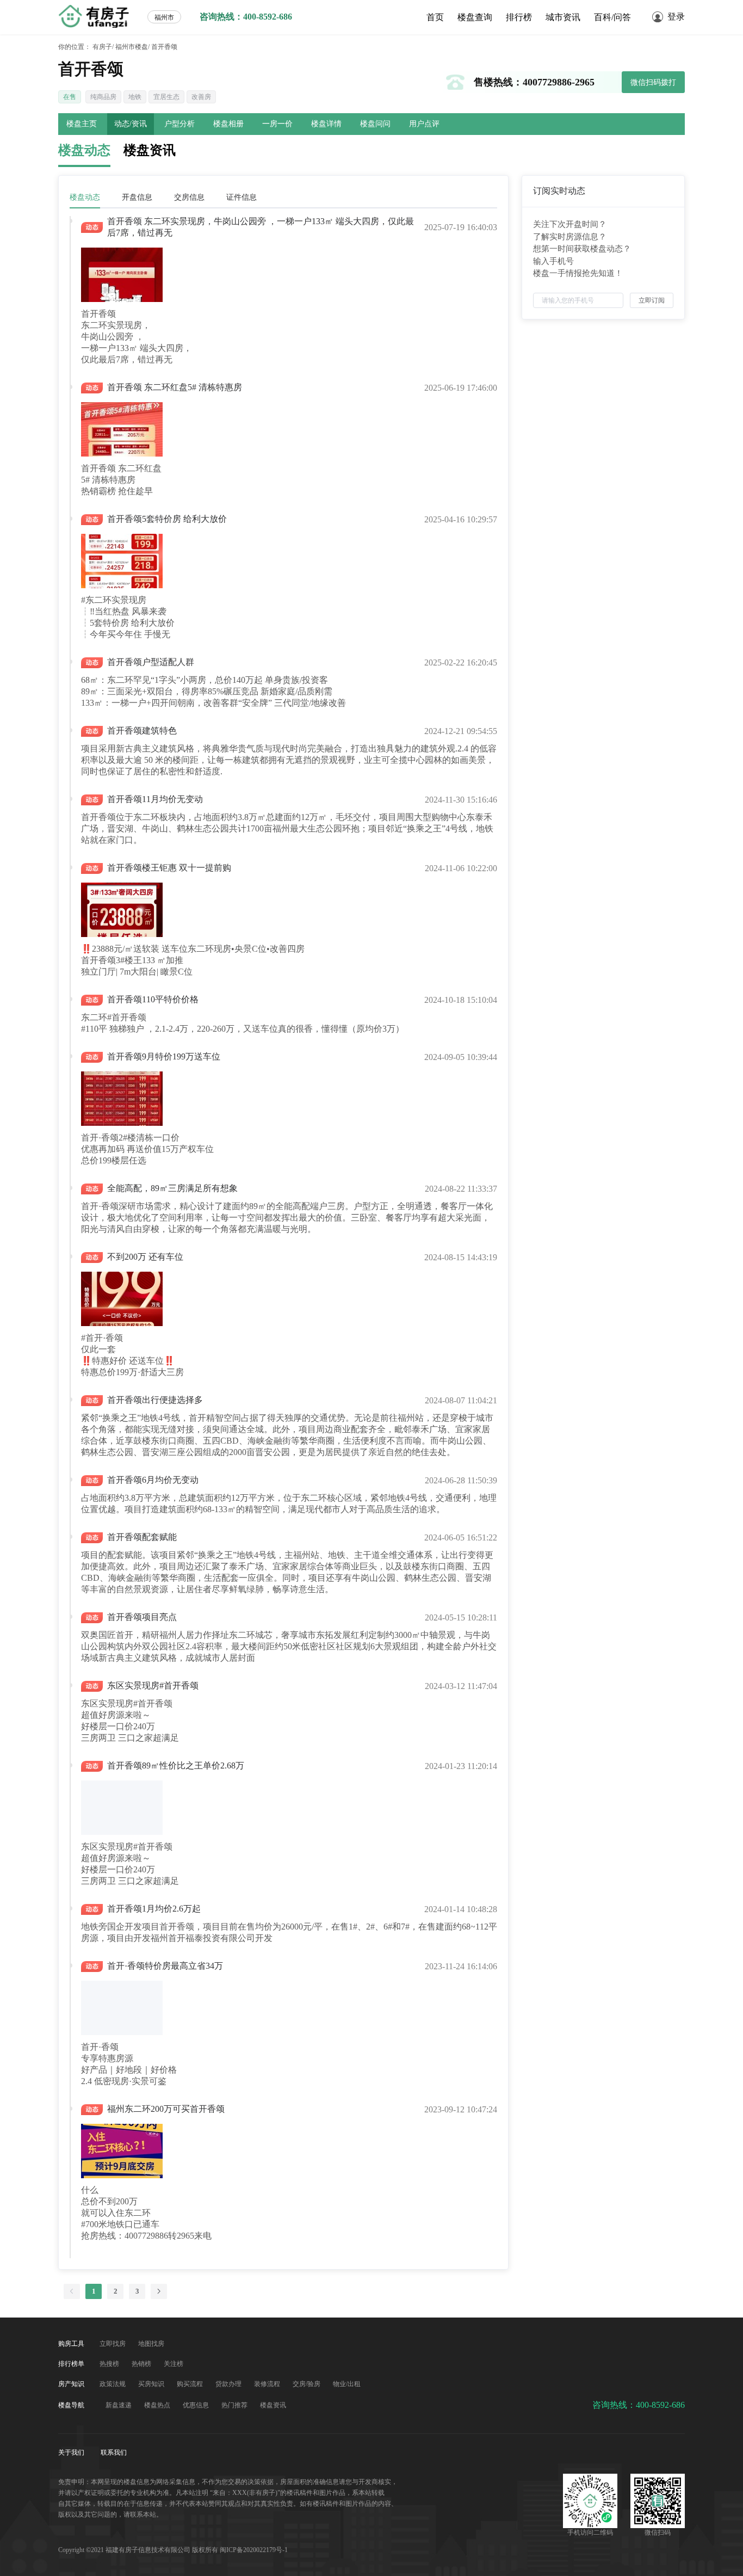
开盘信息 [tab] (137, 197)
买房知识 (152, 2384)
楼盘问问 (375, 124)
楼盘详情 (326, 124)
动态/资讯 (131, 124)
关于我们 (72, 2452)
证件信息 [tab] (242, 197)
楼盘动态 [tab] (85, 197)
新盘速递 (119, 2405)
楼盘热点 (158, 2405)
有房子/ (103, 47)
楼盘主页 (82, 124)
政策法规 (113, 2384)
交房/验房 (307, 2384)
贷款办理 (229, 2384)
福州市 (164, 17)
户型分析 (179, 124)
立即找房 (113, 2344)
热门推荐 (235, 2405)
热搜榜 (110, 2364)
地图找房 (151, 2344)
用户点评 (424, 124)
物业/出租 (347, 2384)
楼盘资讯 (273, 2405)
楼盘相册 (228, 124)
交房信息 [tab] (189, 197)
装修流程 (268, 2384)
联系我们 (114, 2452)
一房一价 (277, 124)
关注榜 (174, 2364)
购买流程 (191, 2384)
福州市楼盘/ (132, 47)
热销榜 (142, 2364)
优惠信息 (197, 2405)
